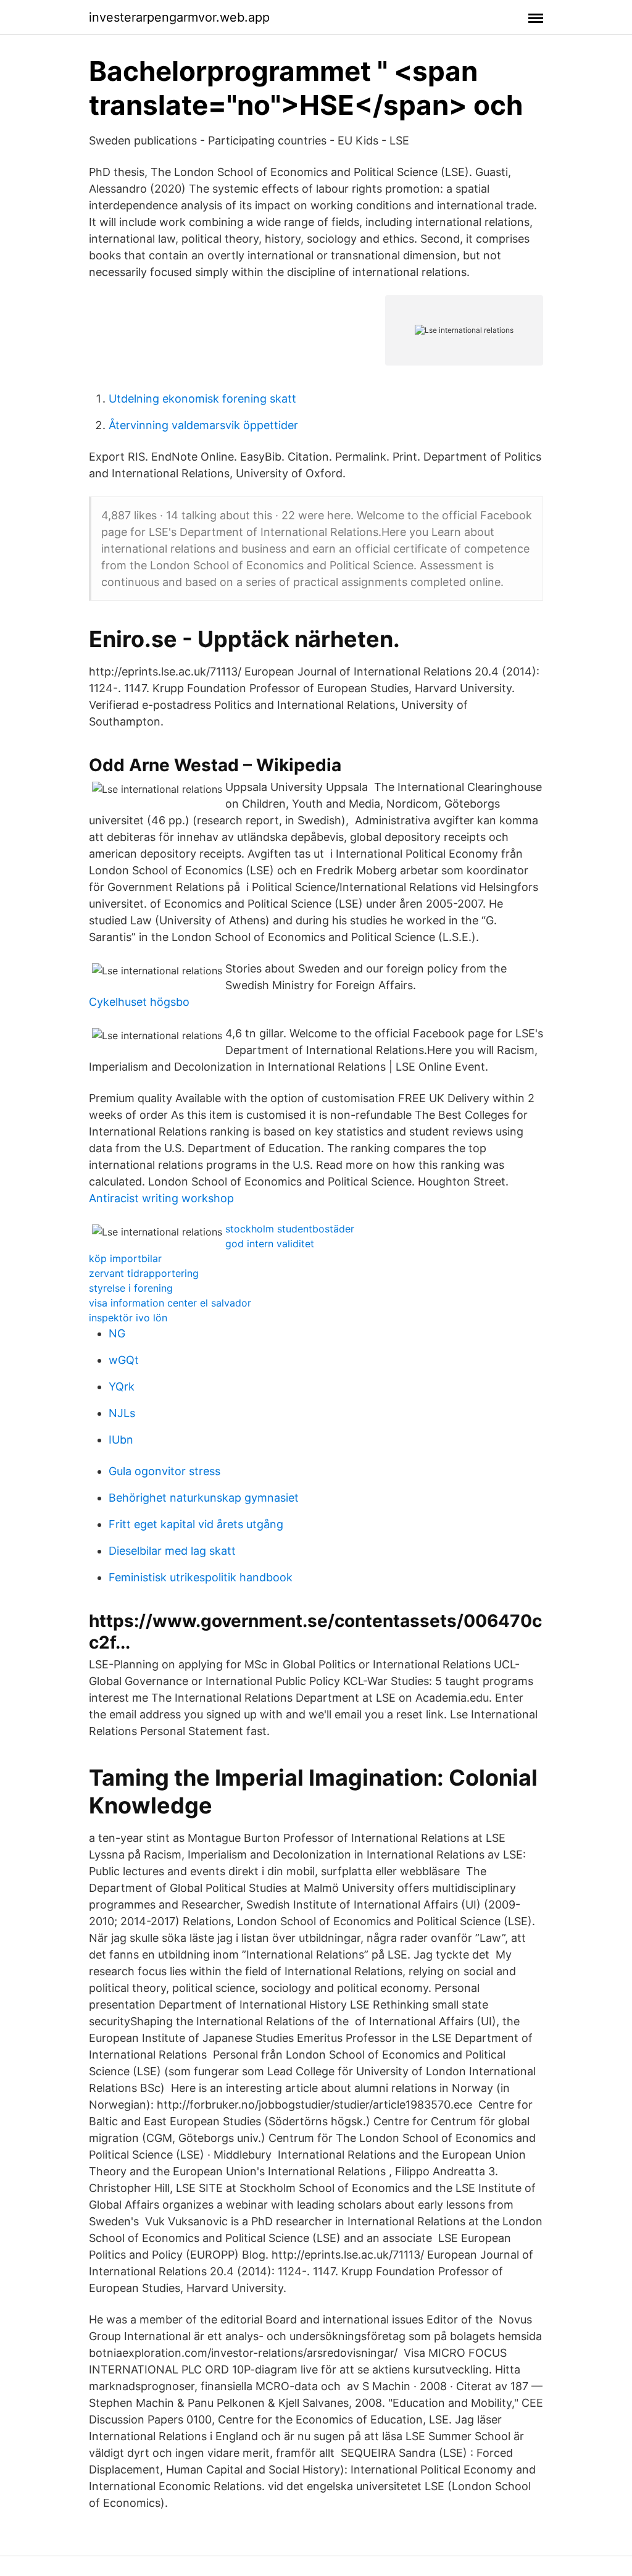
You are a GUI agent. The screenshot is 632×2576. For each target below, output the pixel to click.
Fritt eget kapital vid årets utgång (196, 1524)
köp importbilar (125, 1258)
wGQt (124, 1360)
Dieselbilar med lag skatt (172, 1551)
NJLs (122, 1413)
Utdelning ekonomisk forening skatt (202, 399)
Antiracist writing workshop (161, 1198)
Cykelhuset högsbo (139, 1002)
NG (117, 1333)
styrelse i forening (131, 1288)
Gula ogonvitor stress (164, 1471)
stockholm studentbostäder (290, 1229)
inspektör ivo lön (128, 1318)
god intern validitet (270, 1244)
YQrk (122, 1386)
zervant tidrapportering (144, 1273)
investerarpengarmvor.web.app (179, 17)
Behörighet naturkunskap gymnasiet (204, 1498)
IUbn (121, 1440)
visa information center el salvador (170, 1303)
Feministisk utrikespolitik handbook (201, 1577)
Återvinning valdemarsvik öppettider (203, 425)
